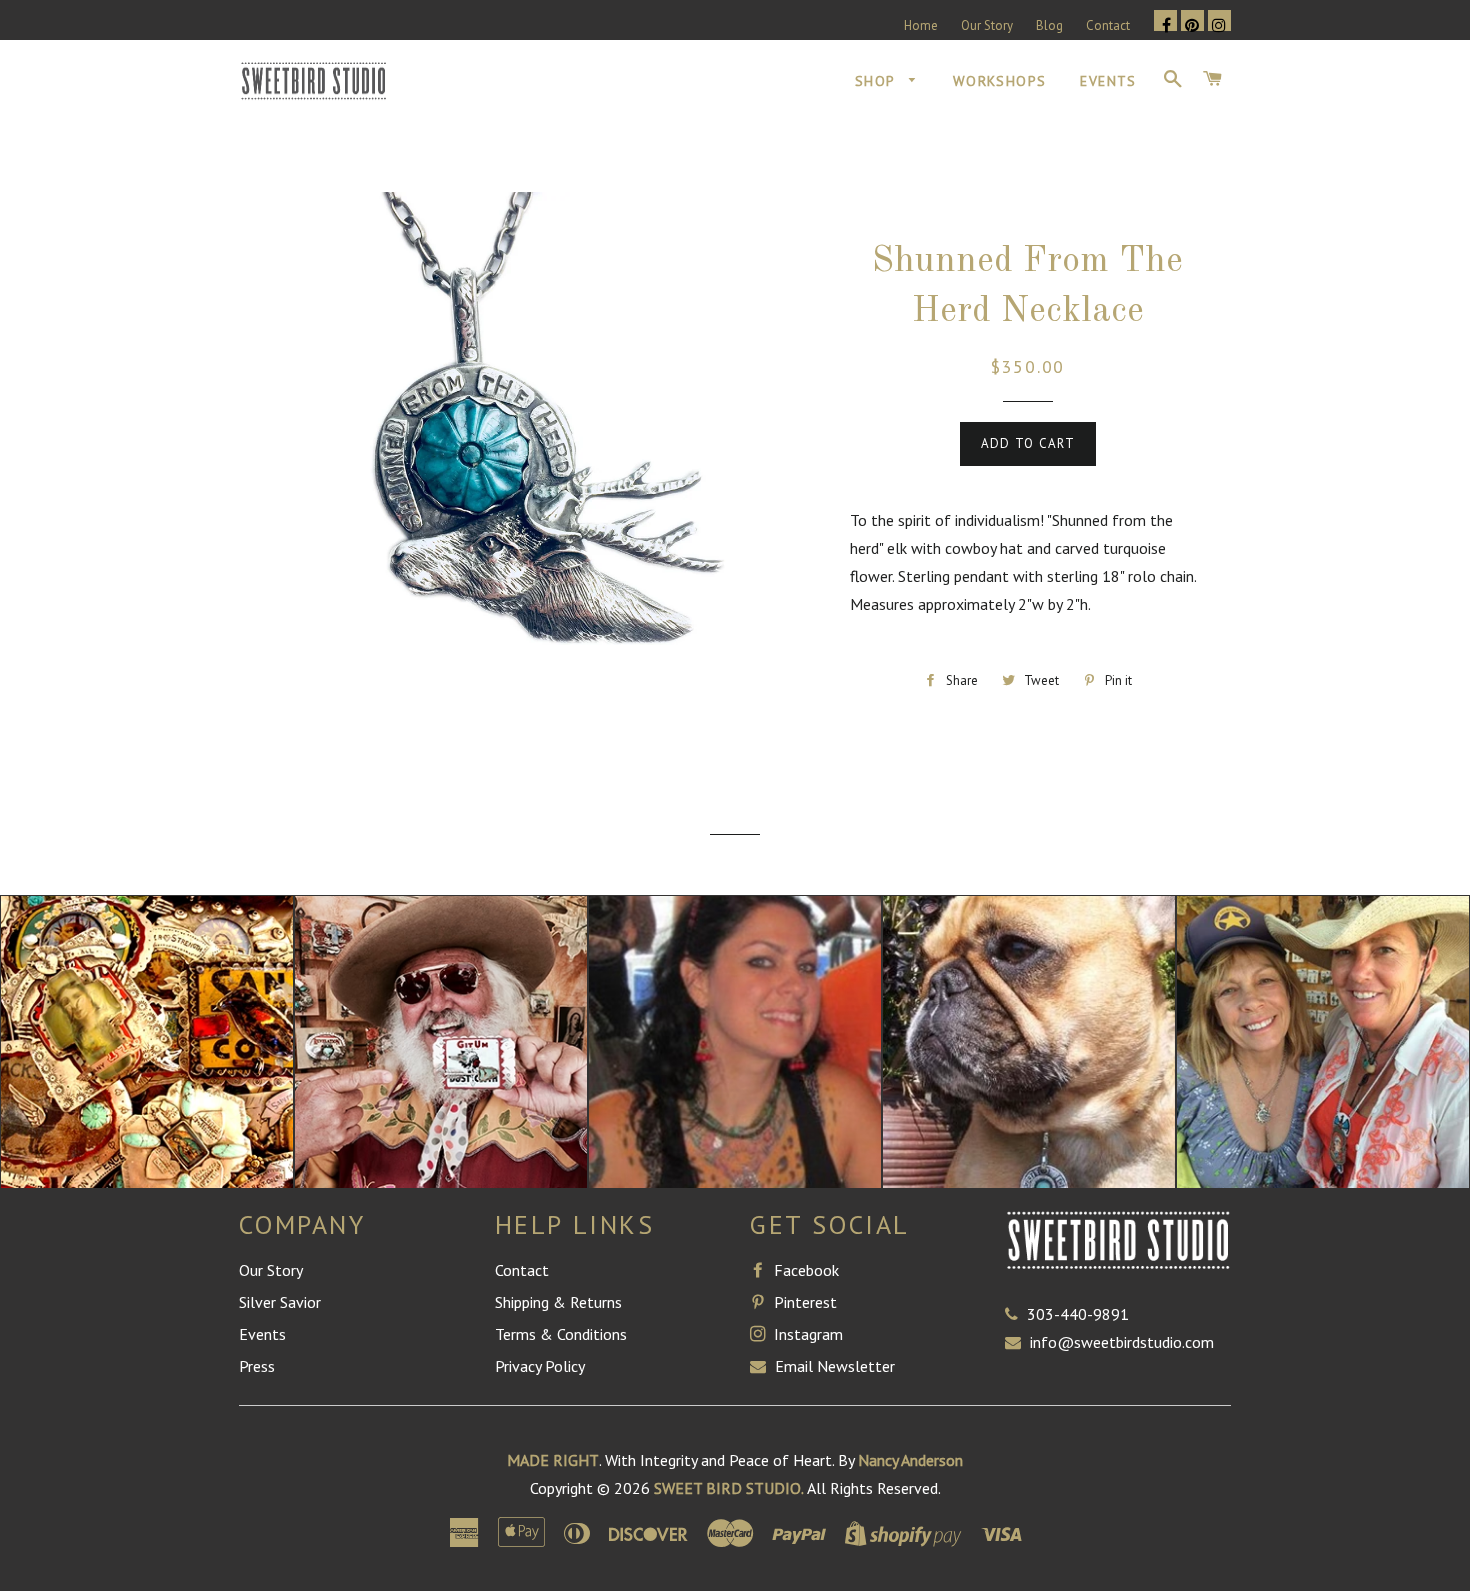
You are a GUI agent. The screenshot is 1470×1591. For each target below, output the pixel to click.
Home (921, 25)
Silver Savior (280, 1302)
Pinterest (803, 1302)
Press (257, 1366)
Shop (877, 81)
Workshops (1000, 81)
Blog (1049, 25)
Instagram (806, 1334)
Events (1108, 81)
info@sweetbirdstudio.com (1122, 1342)
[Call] (1016, 1314)
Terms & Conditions (561, 1334)
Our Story (987, 25)
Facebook (804, 1270)
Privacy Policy (540, 1366)
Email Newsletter (833, 1366)
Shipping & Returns (558, 1302)
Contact (1108, 25)
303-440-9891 (1078, 1314)
